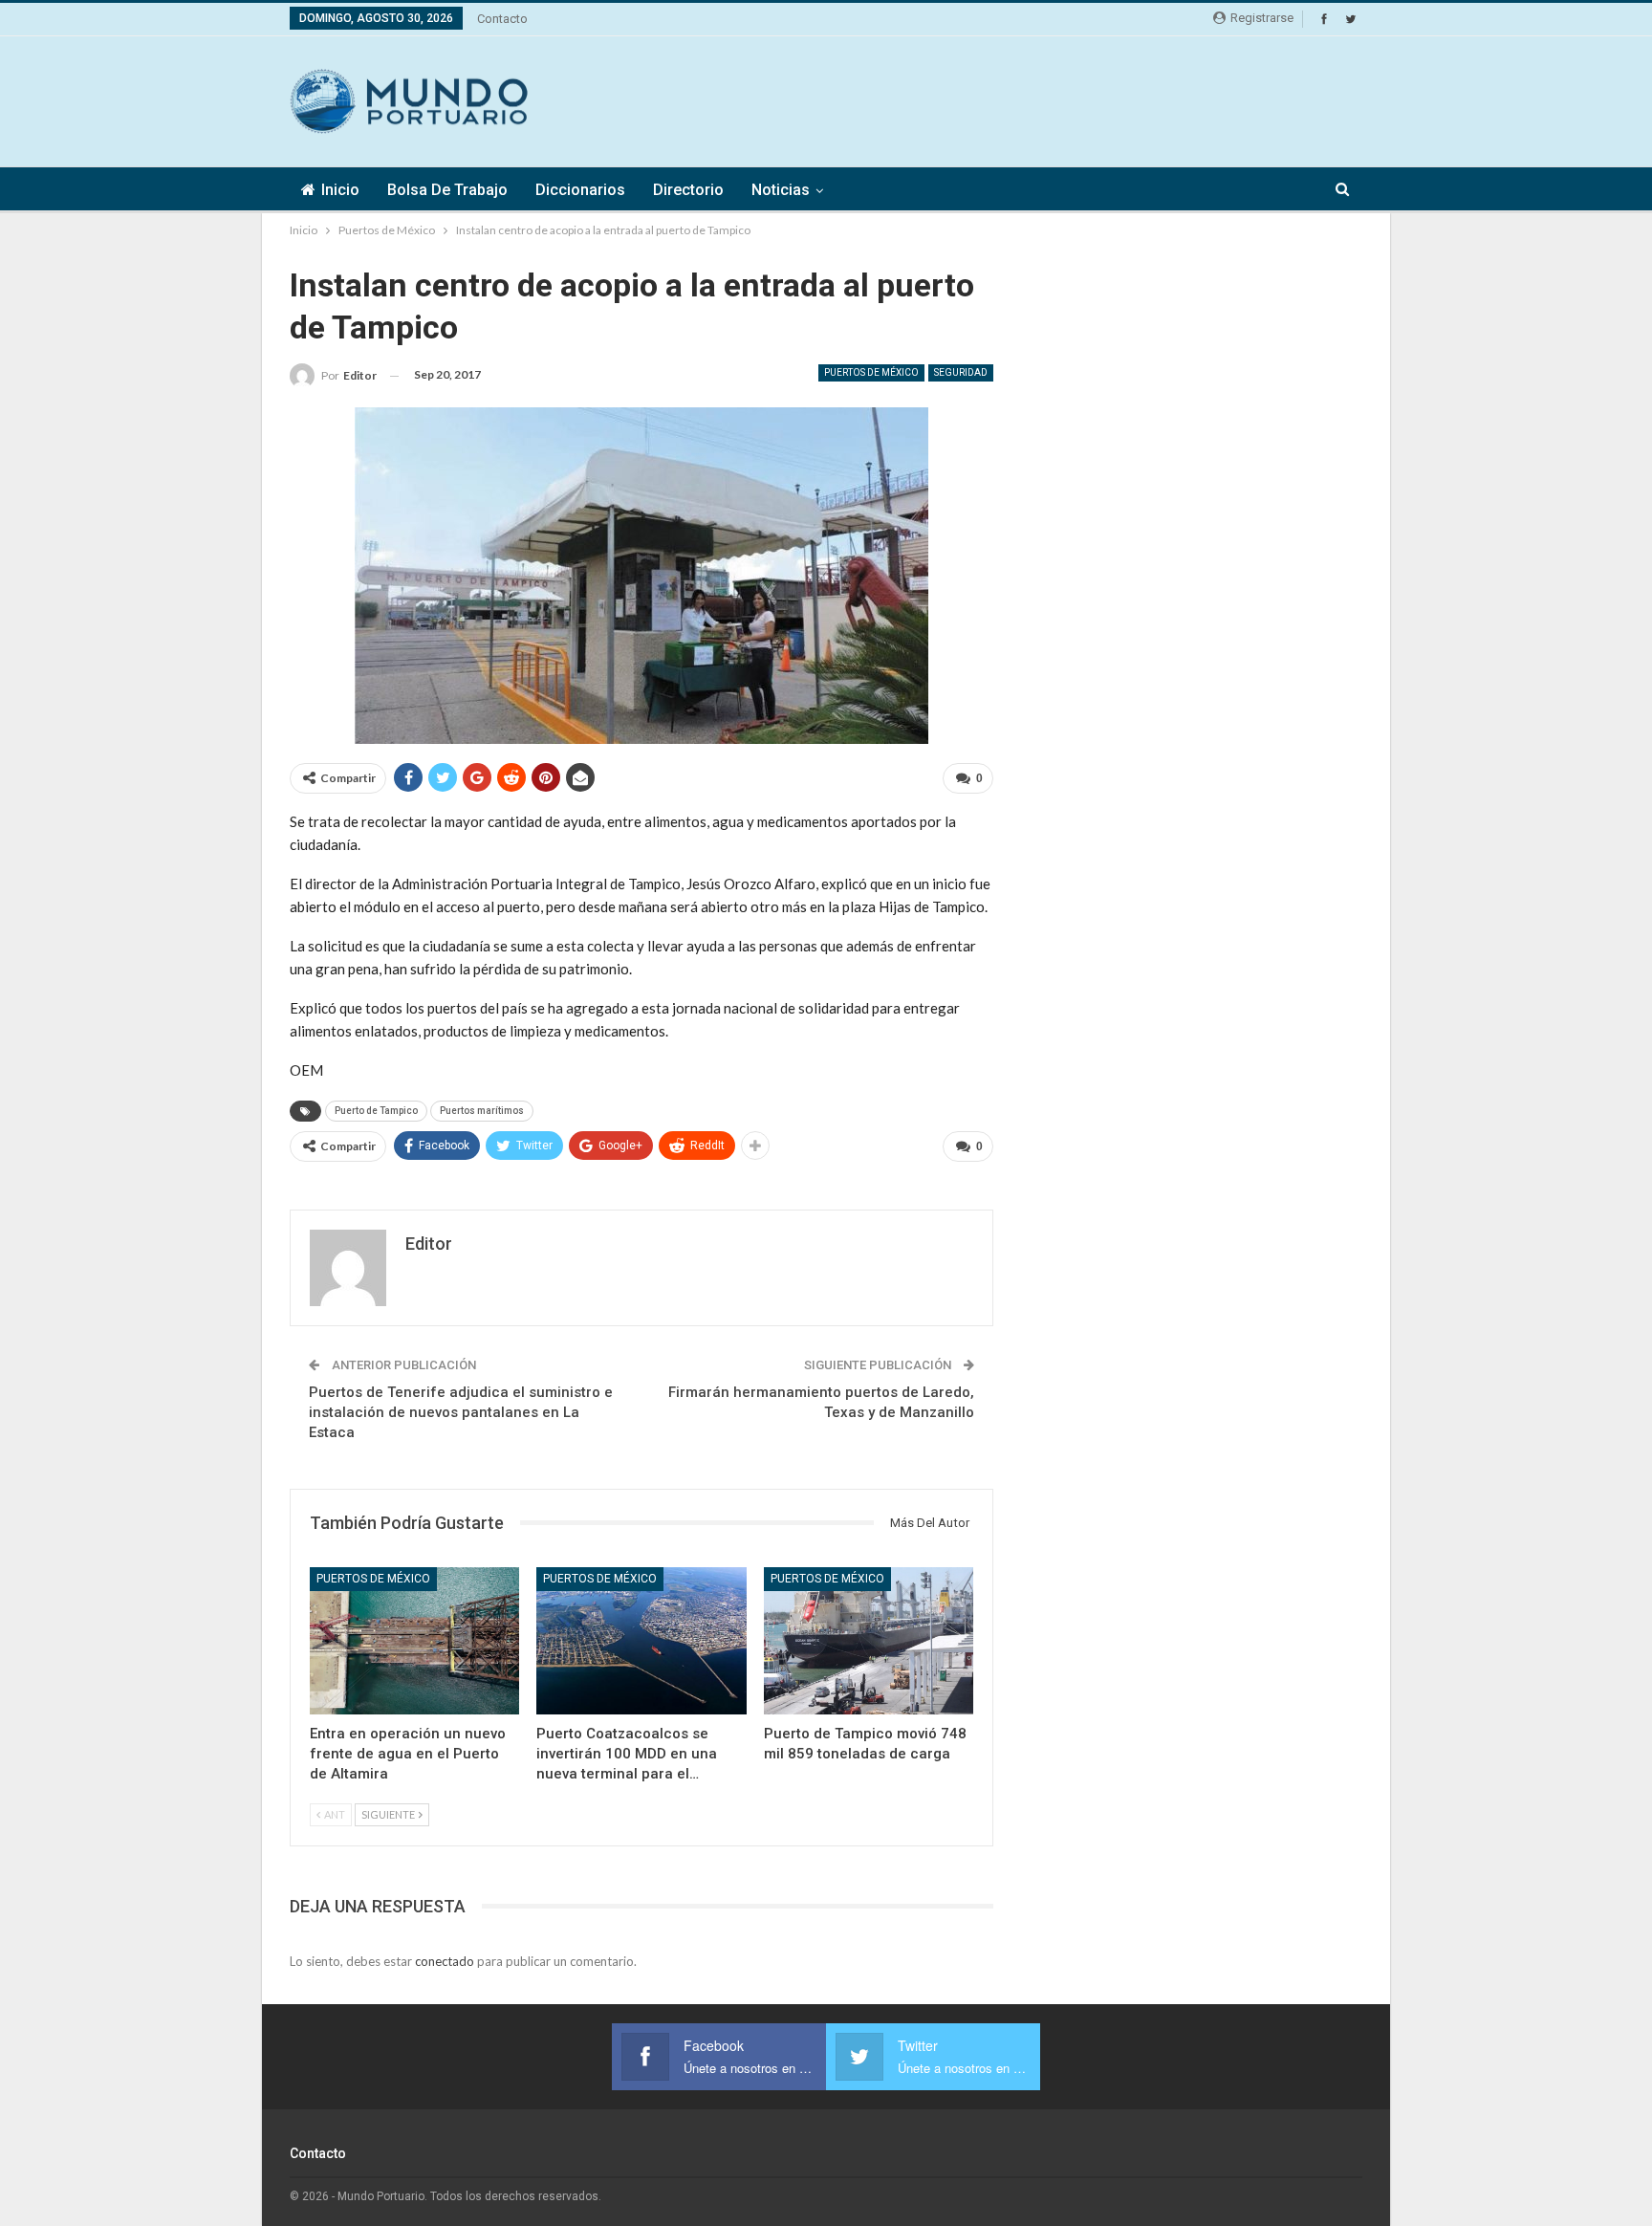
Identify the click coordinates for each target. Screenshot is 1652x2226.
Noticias (781, 190)
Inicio (340, 190)
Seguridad (961, 372)
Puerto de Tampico (376, 1111)
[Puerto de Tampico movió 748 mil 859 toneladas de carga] (869, 1640)
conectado (445, 1961)
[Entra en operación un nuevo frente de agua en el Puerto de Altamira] (414, 1640)
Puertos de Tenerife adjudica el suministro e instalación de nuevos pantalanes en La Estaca (461, 1412)
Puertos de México (871, 372)
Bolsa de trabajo (447, 190)
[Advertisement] (1014, 98)
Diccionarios (580, 190)
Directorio (688, 190)
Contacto (502, 19)
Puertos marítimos (482, 1111)
